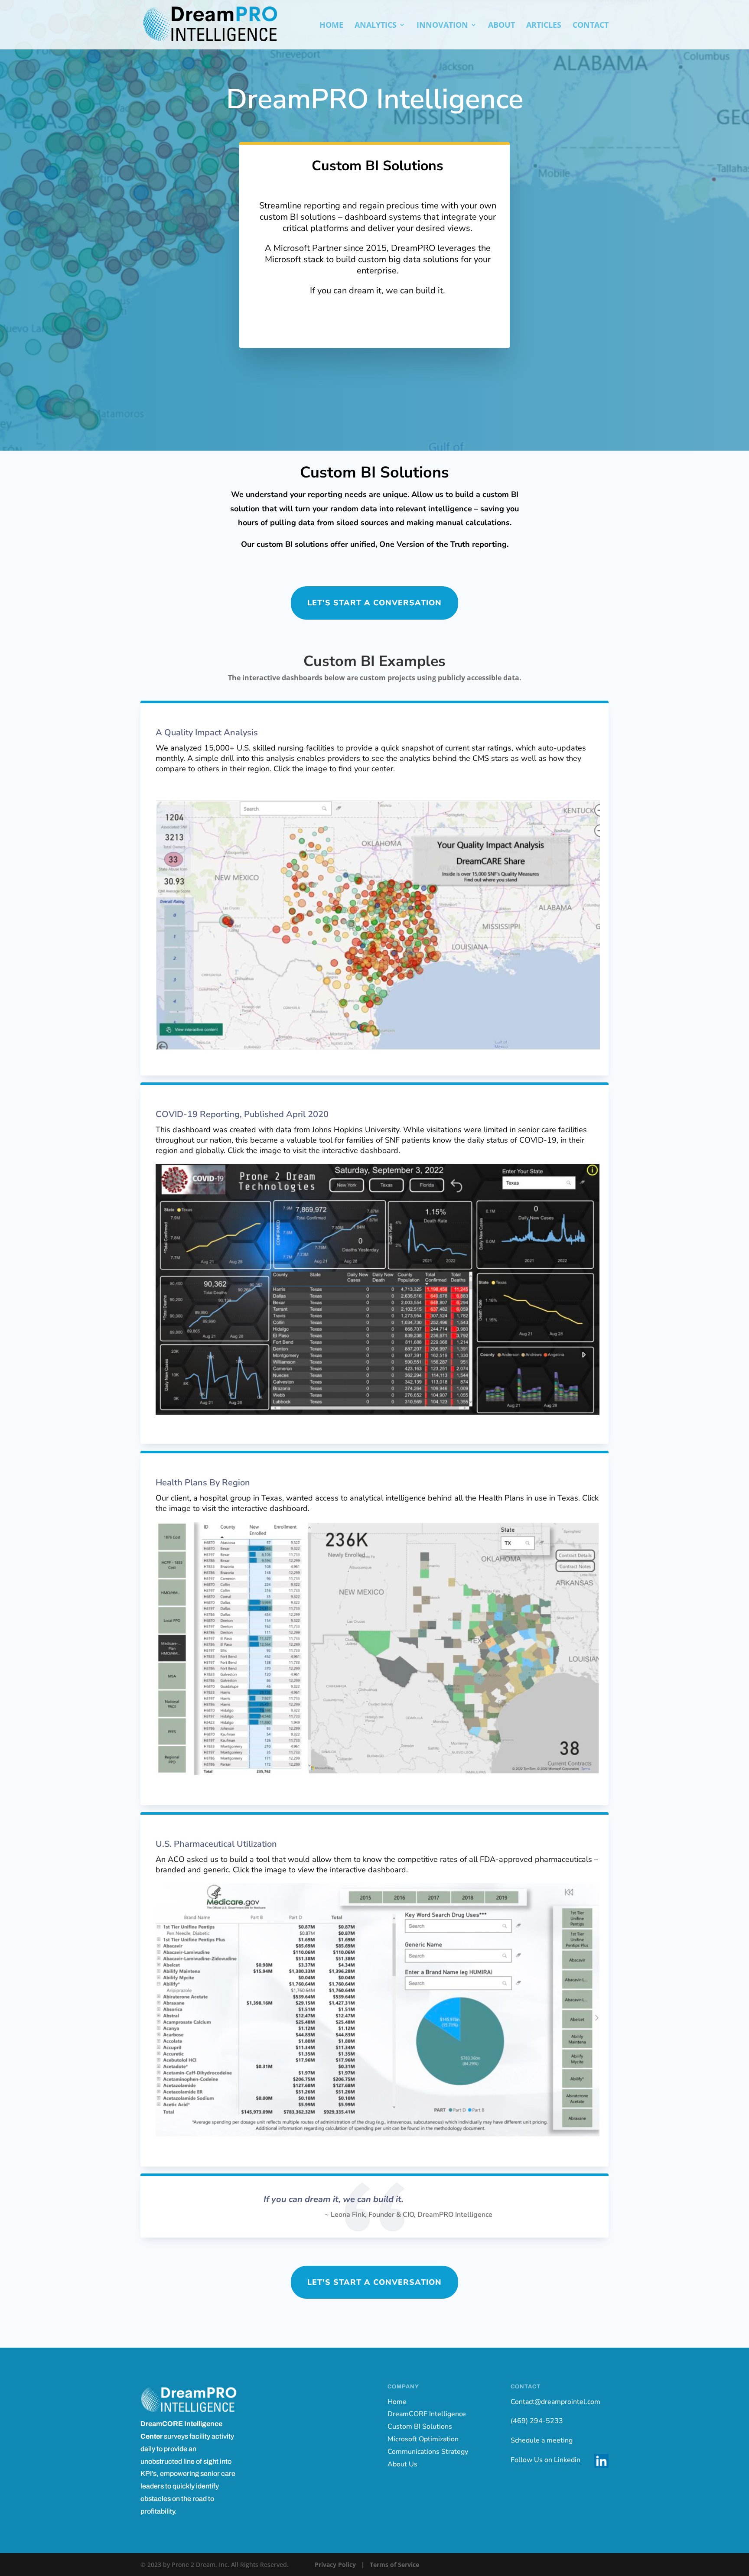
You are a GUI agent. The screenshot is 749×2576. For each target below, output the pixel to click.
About (502, 26)
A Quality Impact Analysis (207, 733)
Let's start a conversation (374, 603)
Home (331, 26)
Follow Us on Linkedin (545, 2460)
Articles (544, 26)
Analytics (376, 26)
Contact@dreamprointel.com (555, 2402)
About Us (402, 2464)
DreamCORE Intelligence (427, 2414)
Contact (591, 26)
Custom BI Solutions (420, 2427)
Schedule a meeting (542, 2440)
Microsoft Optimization (423, 2439)
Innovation (442, 26)
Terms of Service (394, 2565)
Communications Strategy (428, 2452)
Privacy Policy (335, 2565)
